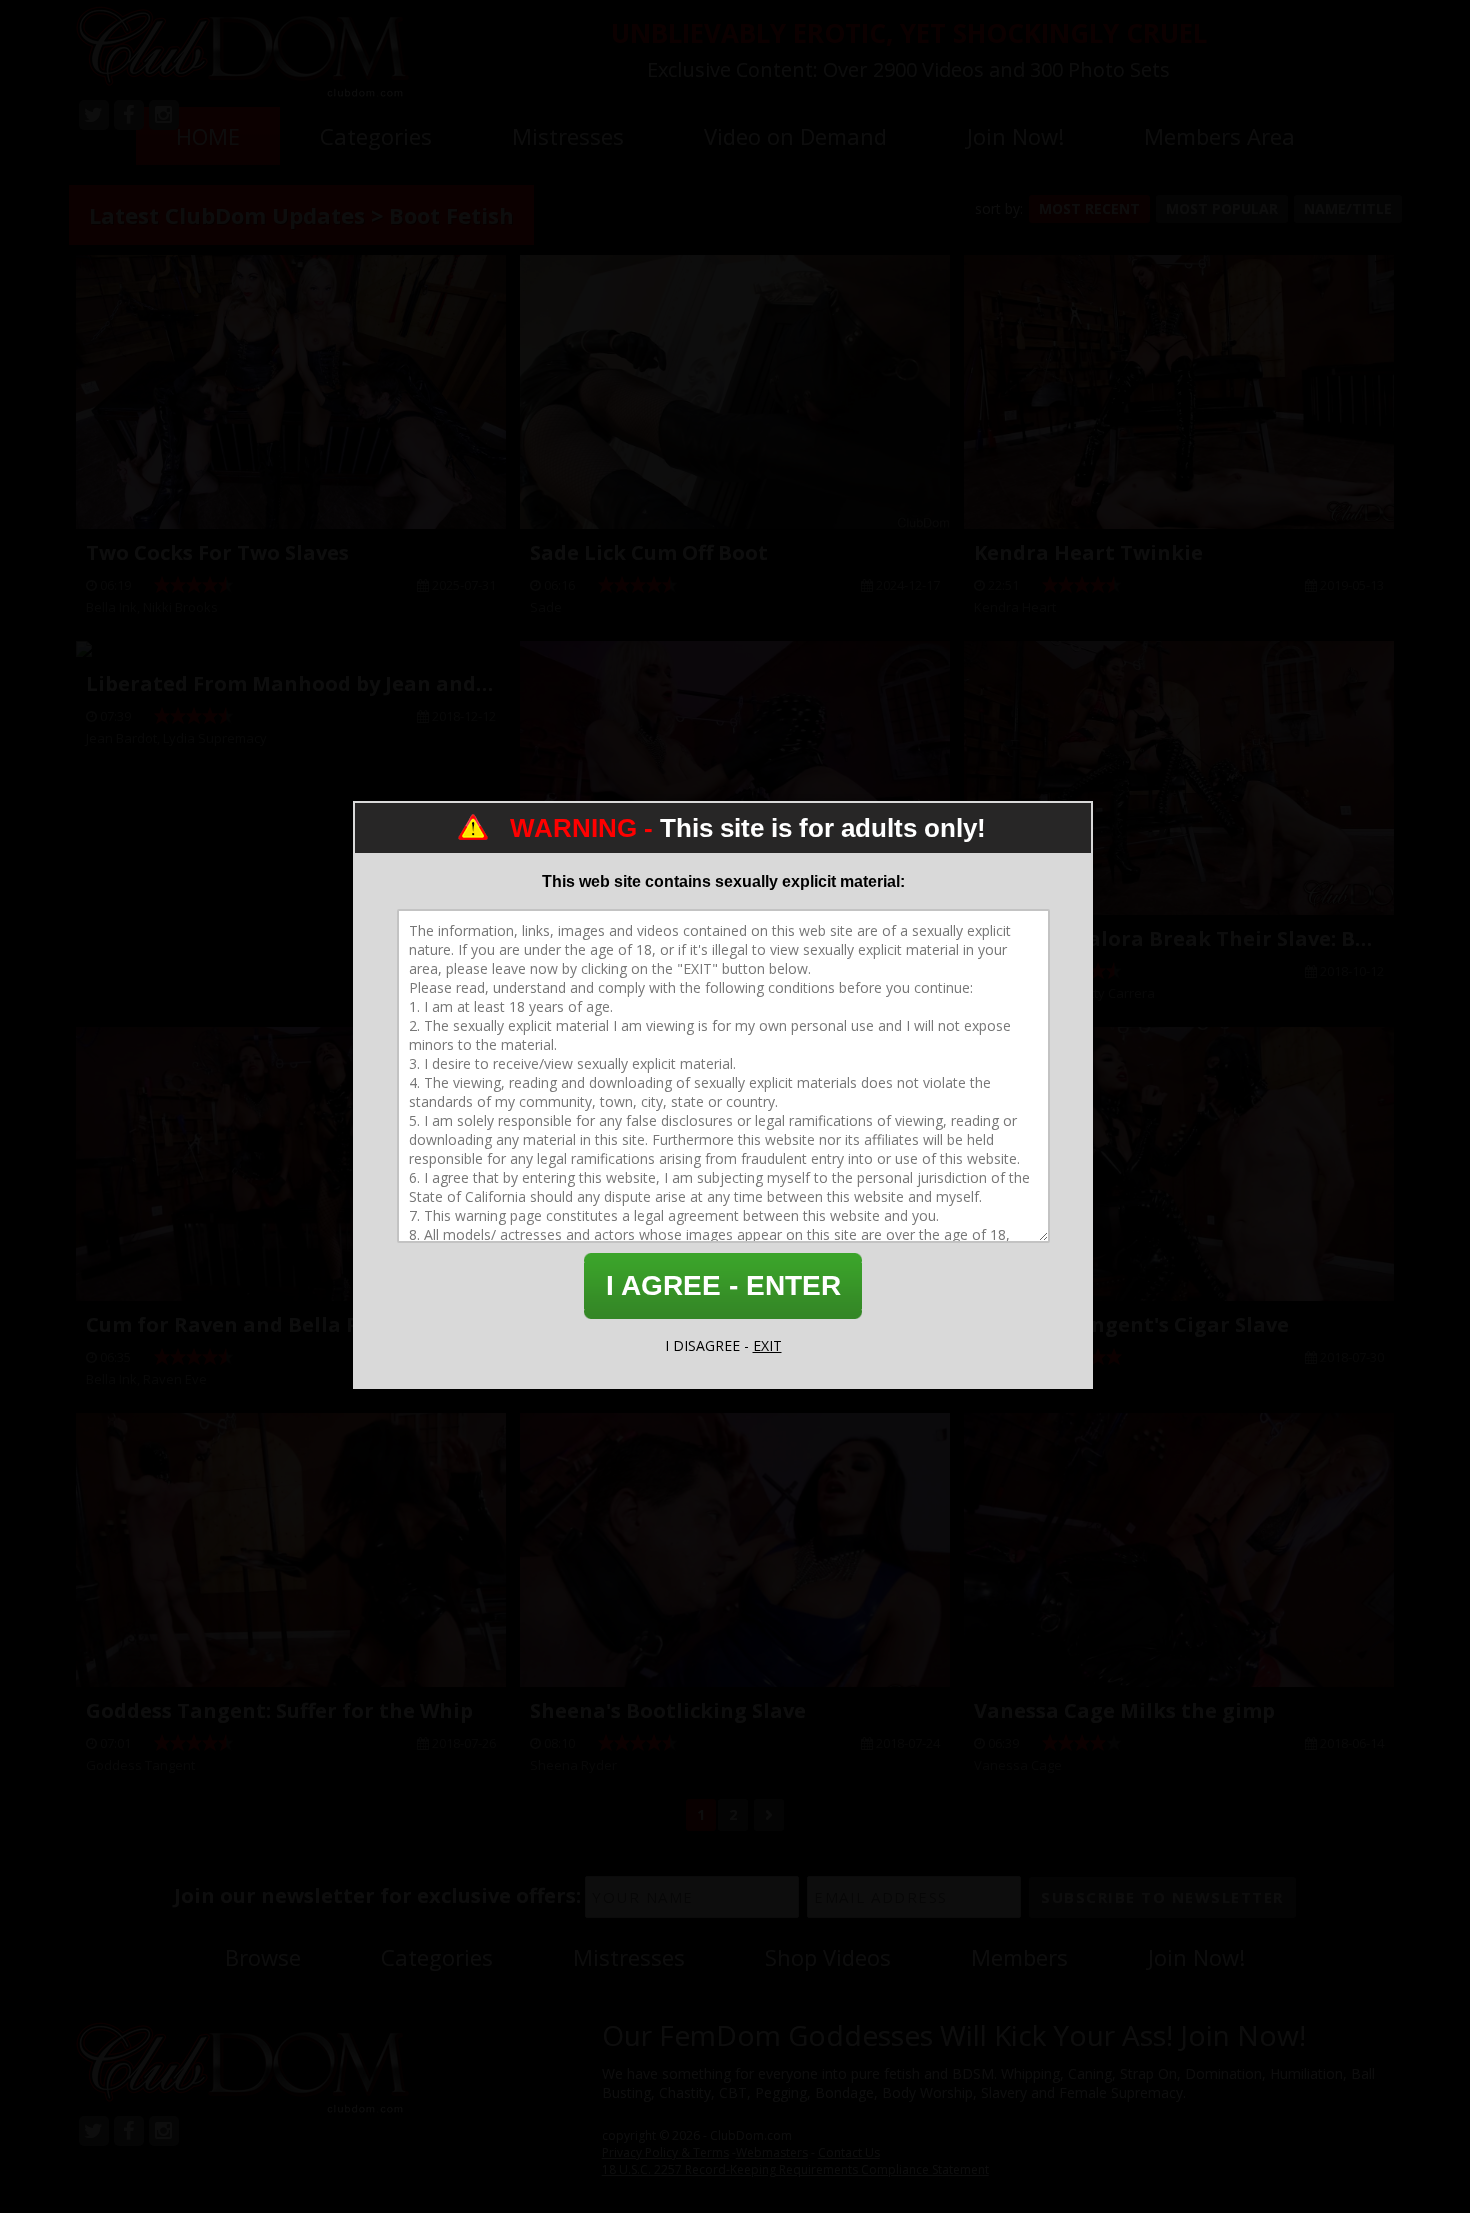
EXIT (767, 1345)
